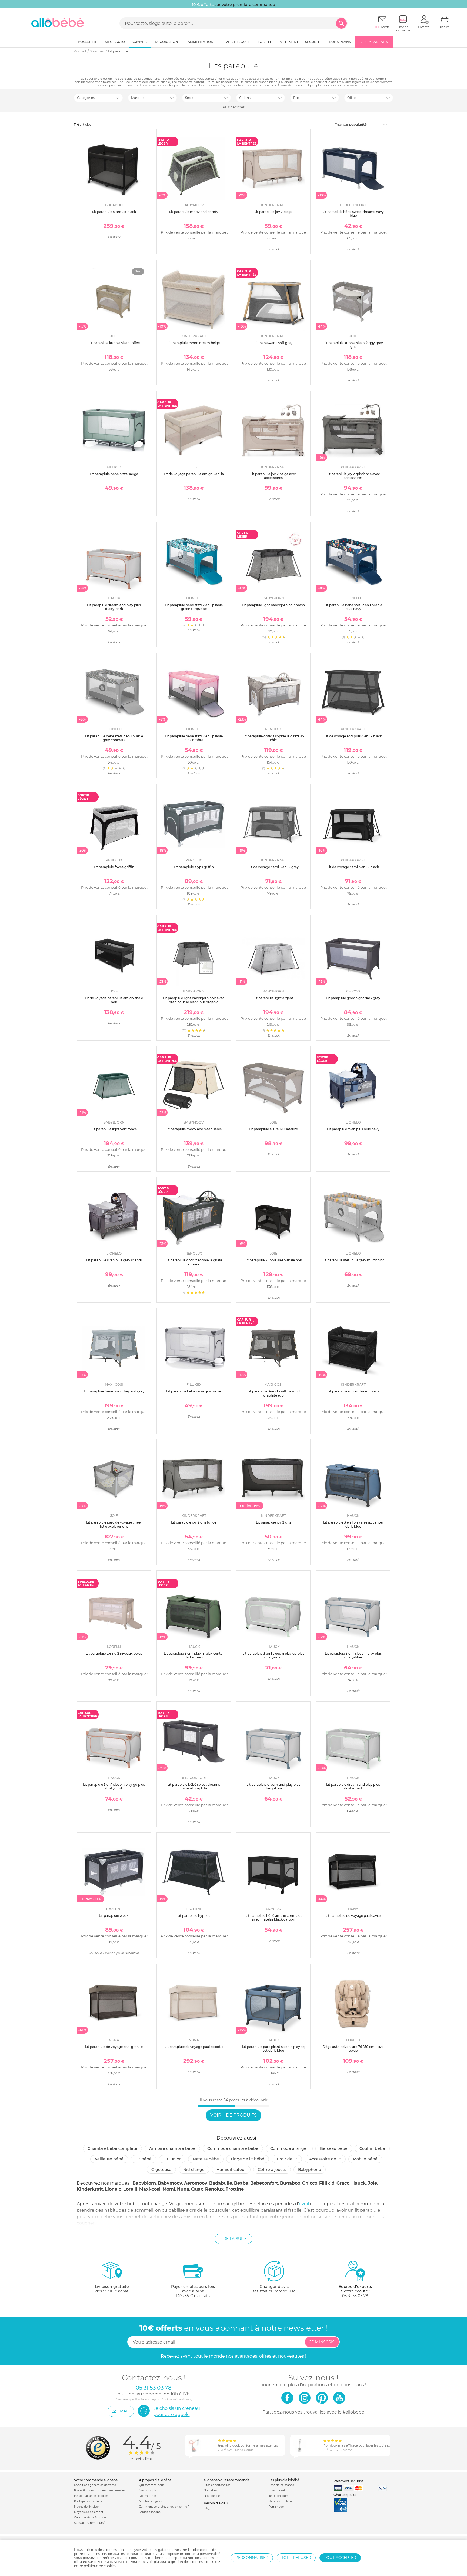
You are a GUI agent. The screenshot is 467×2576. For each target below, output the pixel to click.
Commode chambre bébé (233, 2148)
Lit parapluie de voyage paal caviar (353, 1916)
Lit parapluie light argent (273, 998)
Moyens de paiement (89, 2512)
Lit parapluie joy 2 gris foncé (194, 1522)
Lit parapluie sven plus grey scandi (114, 1260)
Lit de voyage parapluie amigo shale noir (114, 1000)
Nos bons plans (149, 2490)
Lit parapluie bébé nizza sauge (114, 474)
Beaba (241, 2183)
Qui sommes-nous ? (153, 2485)
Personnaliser (252, 2558)
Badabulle (221, 2183)
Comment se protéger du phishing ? (164, 2507)
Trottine (235, 2189)
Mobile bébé (365, 2159)
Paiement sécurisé (348, 2481)
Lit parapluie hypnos (194, 1916)
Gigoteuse (161, 2170)
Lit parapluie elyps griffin (194, 867)
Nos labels (211, 2490)
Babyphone (310, 2170)
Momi (169, 2189)
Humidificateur (231, 2170)
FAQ (207, 2508)
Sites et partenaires (217, 2485)
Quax (197, 2189)
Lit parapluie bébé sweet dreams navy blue (353, 214)
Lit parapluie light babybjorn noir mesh (273, 605)
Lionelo (113, 2189)
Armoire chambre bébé (172, 2148)
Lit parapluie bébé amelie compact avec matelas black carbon (273, 1917)
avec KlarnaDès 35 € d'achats (193, 2291)
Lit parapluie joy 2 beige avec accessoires (273, 476)
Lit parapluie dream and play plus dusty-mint (353, 1786)
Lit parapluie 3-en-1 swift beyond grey (114, 1391)
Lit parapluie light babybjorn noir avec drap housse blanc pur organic (194, 1000)
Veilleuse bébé (109, 2159)
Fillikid (327, 2183)
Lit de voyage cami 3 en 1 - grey (273, 867)
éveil (304, 2204)
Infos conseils (278, 2490)
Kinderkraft (90, 2189)
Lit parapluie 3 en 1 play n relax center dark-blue (353, 1524)
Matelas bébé (206, 2159)
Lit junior (172, 2159)
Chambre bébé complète (112, 2148)
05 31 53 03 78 (355, 2296)
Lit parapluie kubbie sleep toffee (114, 343)
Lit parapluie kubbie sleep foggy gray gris (353, 345)
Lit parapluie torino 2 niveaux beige (114, 1653)
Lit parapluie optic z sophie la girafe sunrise (194, 1262)
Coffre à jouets (272, 2170)
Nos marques (148, 2496)
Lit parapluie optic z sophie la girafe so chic (273, 738)
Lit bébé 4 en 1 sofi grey (273, 343)
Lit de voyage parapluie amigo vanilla (194, 474)
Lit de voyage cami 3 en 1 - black (353, 867)
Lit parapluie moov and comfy (194, 212)
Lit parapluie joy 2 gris (273, 1522)
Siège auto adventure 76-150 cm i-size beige (353, 2049)
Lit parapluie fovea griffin (114, 867)
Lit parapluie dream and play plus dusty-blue (273, 1786)
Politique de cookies (88, 2501)
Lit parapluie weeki (114, 1916)
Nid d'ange (194, 2170)
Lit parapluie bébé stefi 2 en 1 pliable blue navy (353, 607)
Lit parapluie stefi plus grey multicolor (353, 1260)
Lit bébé (144, 2159)
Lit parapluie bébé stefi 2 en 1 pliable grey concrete (114, 738)
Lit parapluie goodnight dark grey (353, 998)
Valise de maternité (282, 2501)
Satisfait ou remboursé (90, 2523)
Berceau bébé (334, 2148)
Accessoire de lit (325, 2159)
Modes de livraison (87, 2507)
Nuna (183, 2189)
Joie (372, 2183)
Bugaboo (290, 2183)
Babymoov (170, 2183)
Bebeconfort (264, 2183)
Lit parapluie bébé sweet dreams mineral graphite (194, 1786)
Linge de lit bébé (248, 2159)
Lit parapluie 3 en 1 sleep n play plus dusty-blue (353, 1655)
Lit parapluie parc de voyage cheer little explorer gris (114, 1524)
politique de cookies (100, 2566)
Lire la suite (234, 2239)
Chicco (310, 2183)
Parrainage (276, 2507)
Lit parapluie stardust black (114, 212)
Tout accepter (340, 2558)
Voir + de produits (234, 2115)
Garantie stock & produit (91, 2517)
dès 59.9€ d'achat (112, 2289)
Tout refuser (296, 2558)
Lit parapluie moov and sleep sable (194, 1129)
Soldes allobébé (150, 2512)
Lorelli (130, 2189)
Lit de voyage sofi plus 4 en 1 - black (353, 736)
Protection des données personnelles (100, 2490)
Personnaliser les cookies (91, 2496)
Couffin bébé (372, 2148)
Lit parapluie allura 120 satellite (273, 1129)
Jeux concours (278, 2496)
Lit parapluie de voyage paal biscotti (194, 2047)
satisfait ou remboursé (274, 2289)
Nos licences (212, 2496)
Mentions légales (151, 2501)
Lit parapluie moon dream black (353, 1391)
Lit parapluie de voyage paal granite (114, 2047)
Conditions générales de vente (95, 2485)
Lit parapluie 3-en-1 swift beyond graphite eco (273, 1393)
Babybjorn (144, 2183)
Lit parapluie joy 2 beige (273, 212)
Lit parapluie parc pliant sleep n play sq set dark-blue (273, 2049)
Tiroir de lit (287, 2159)
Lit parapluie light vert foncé (114, 1129)
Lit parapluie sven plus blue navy (353, 1129)
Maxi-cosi (150, 2189)
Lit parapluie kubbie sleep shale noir (273, 1260)
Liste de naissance (281, 2485)
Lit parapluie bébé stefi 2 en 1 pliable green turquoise (194, 607)
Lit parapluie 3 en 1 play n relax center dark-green (194, 1655)
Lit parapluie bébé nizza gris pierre (194, 1391)
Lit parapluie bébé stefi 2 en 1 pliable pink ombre (194, 738)
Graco (343, 2183)
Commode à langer (289, 2148)
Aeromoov (196, 2183)
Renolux (214, 2189)
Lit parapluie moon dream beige (194, 343)
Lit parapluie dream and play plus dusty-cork (114, 607)
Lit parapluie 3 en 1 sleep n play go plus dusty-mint (273, 1655)
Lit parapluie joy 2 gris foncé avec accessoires (353, 476)
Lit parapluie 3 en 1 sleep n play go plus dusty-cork (114, 1786)
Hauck (359, 2183)
